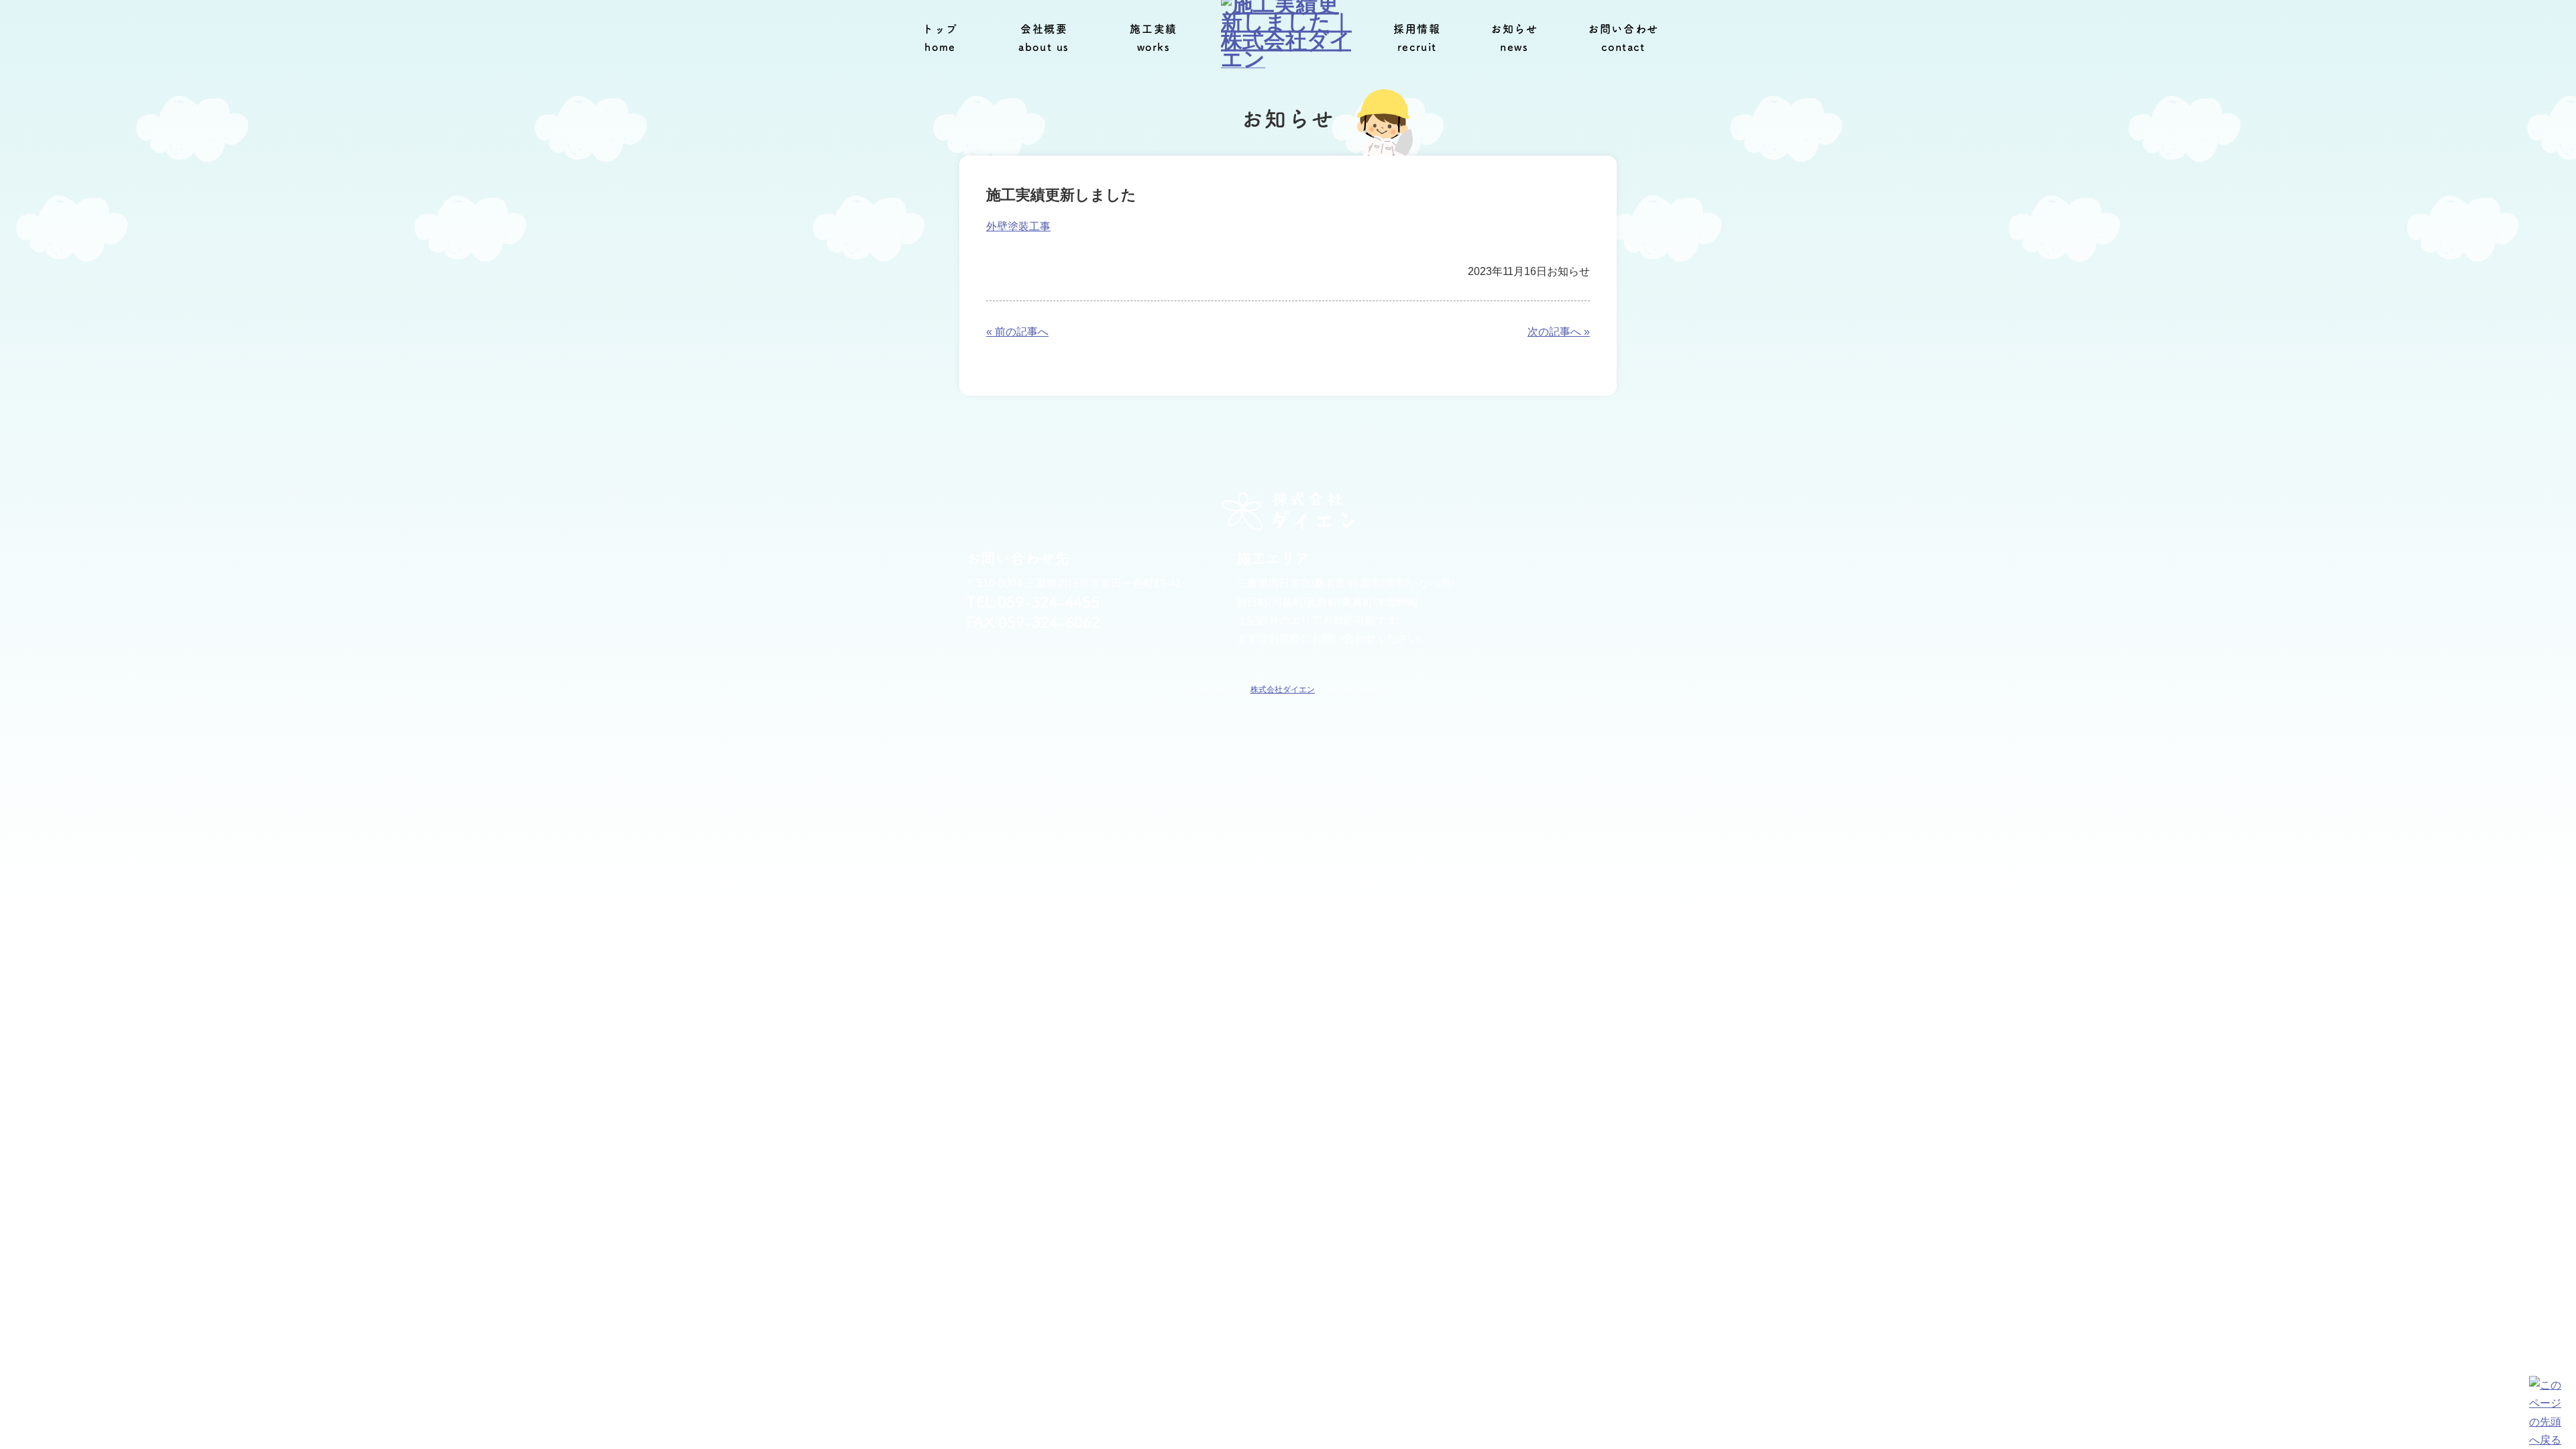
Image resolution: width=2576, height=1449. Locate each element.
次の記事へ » (1559, 332)
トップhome (940, 38)
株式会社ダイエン (1283, 690)
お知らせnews (1514, 38)
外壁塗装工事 (1018, 226)
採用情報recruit (1417, 38)
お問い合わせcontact (1623, 38)
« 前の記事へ (1017, 332)
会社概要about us (1044, 38)
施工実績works (1153, 38)
